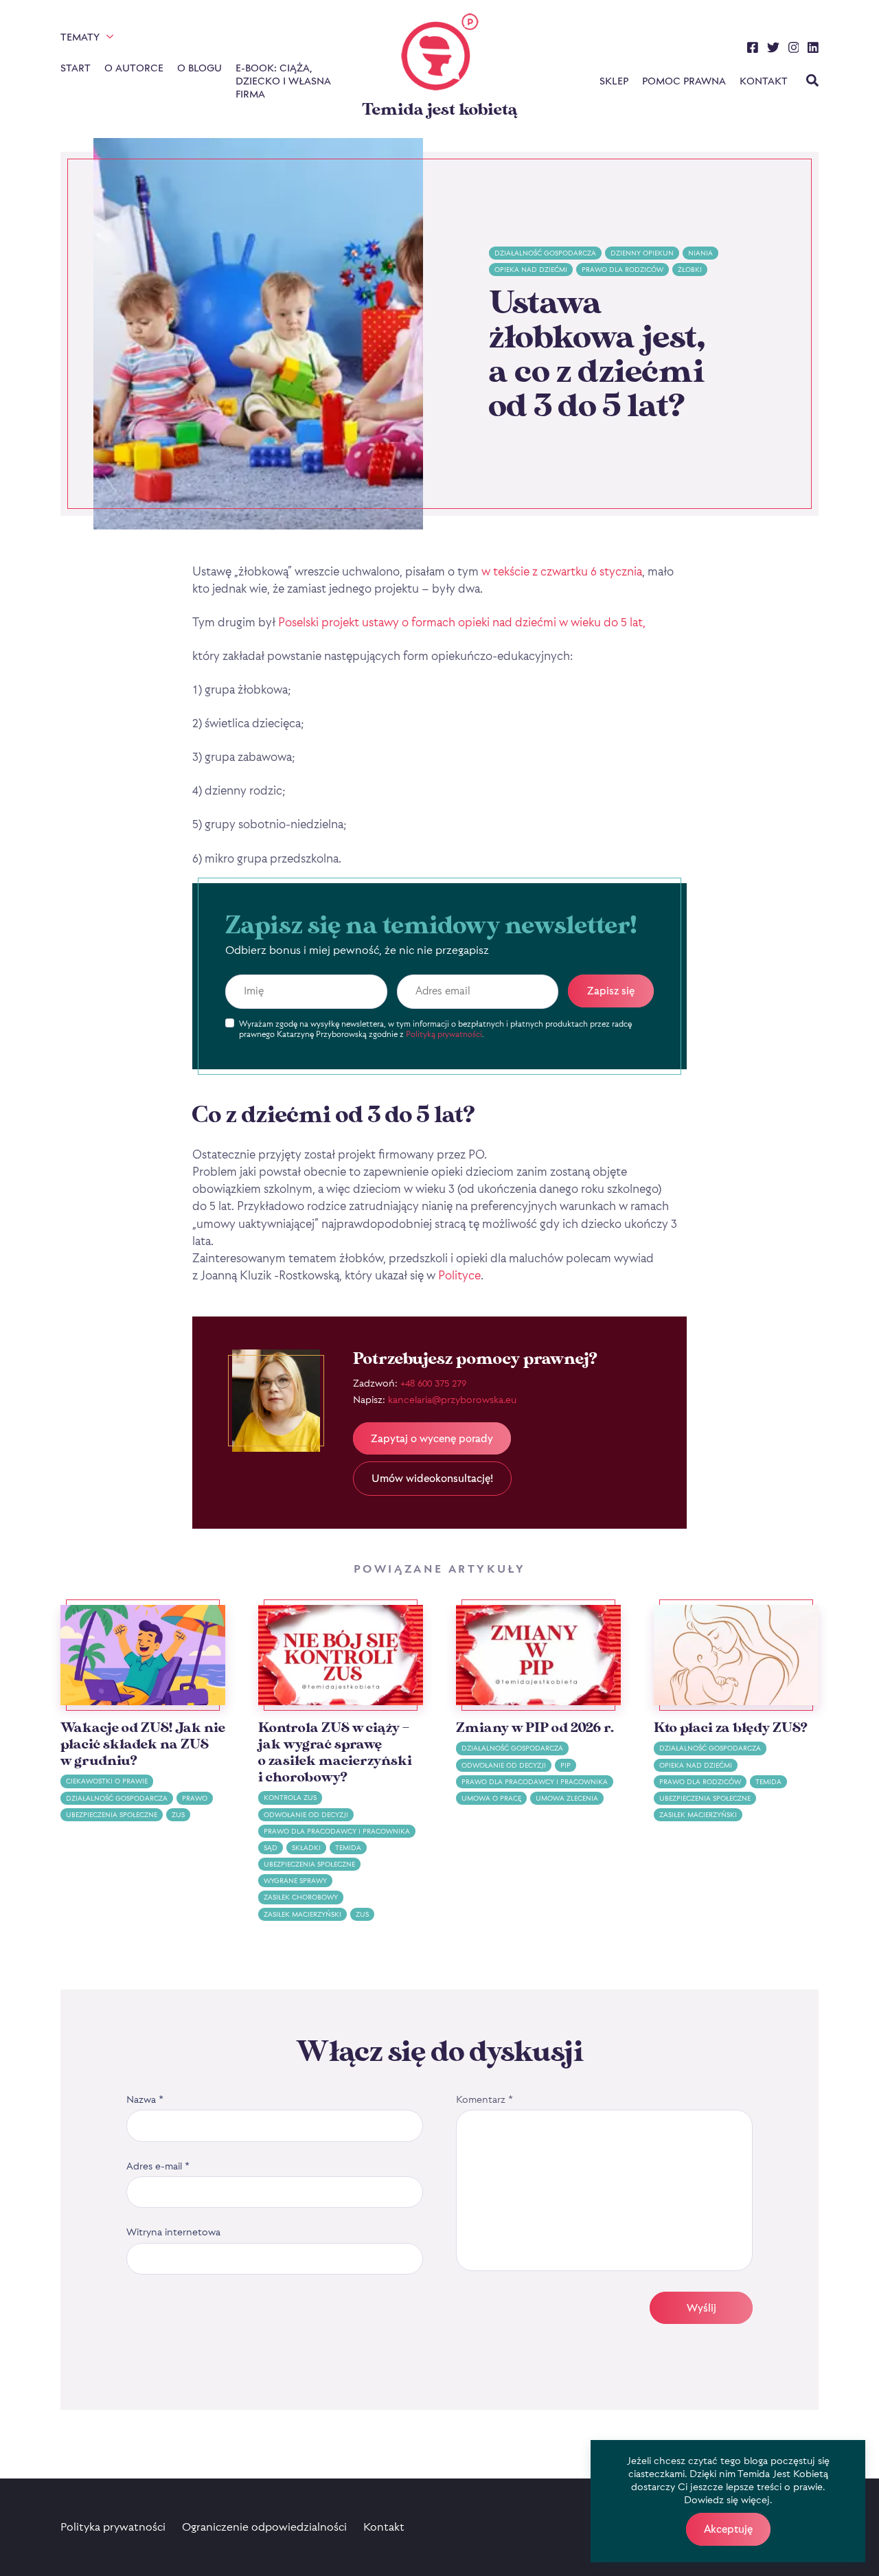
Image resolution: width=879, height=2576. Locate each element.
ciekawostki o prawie (107, 1781)
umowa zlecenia (567, 1798)
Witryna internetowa (173, 2232)
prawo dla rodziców (623, 270)
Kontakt (764, 81)
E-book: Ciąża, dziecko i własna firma (283, 81)
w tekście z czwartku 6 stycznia (562, 571)
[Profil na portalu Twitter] (773, 49)
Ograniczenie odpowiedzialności (264, 2527)
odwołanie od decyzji (306, 1815)
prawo (195, 1798)
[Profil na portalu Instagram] (794, 49)
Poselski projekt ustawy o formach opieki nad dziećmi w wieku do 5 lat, (462, 622)
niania (700, 253)
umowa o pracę (491, 1798)
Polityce (458, 1275)
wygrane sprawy (295, 1881)
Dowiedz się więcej (727, 2499)
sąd (271, 1848)
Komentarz (484, 2099)
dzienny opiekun (642, 253)
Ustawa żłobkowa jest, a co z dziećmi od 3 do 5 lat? (597, 355)
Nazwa (145, 2099)
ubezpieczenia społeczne (112, 1815)
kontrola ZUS (290, 1798)
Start (76, 68)
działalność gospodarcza (545, 253)
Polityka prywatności (113, 2527)
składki (306, 1848)
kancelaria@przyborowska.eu (452, 1399)
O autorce (134, 68)
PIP (566, 1765)
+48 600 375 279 (433, 1383)
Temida (348, 1848)
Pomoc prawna (684, 81)
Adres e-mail (158, 2166)
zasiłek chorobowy (301, 1897)
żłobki (690, 270)
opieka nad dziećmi (531, 270)
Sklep (614, 81)
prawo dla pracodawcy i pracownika (337, 1831)
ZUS (178, 1815)
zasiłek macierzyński (302, 1914)
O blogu (199, 68)
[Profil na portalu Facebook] (753, 49)
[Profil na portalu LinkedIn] (813, 49)
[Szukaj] (812, 82)
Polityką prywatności (444, 1034)
